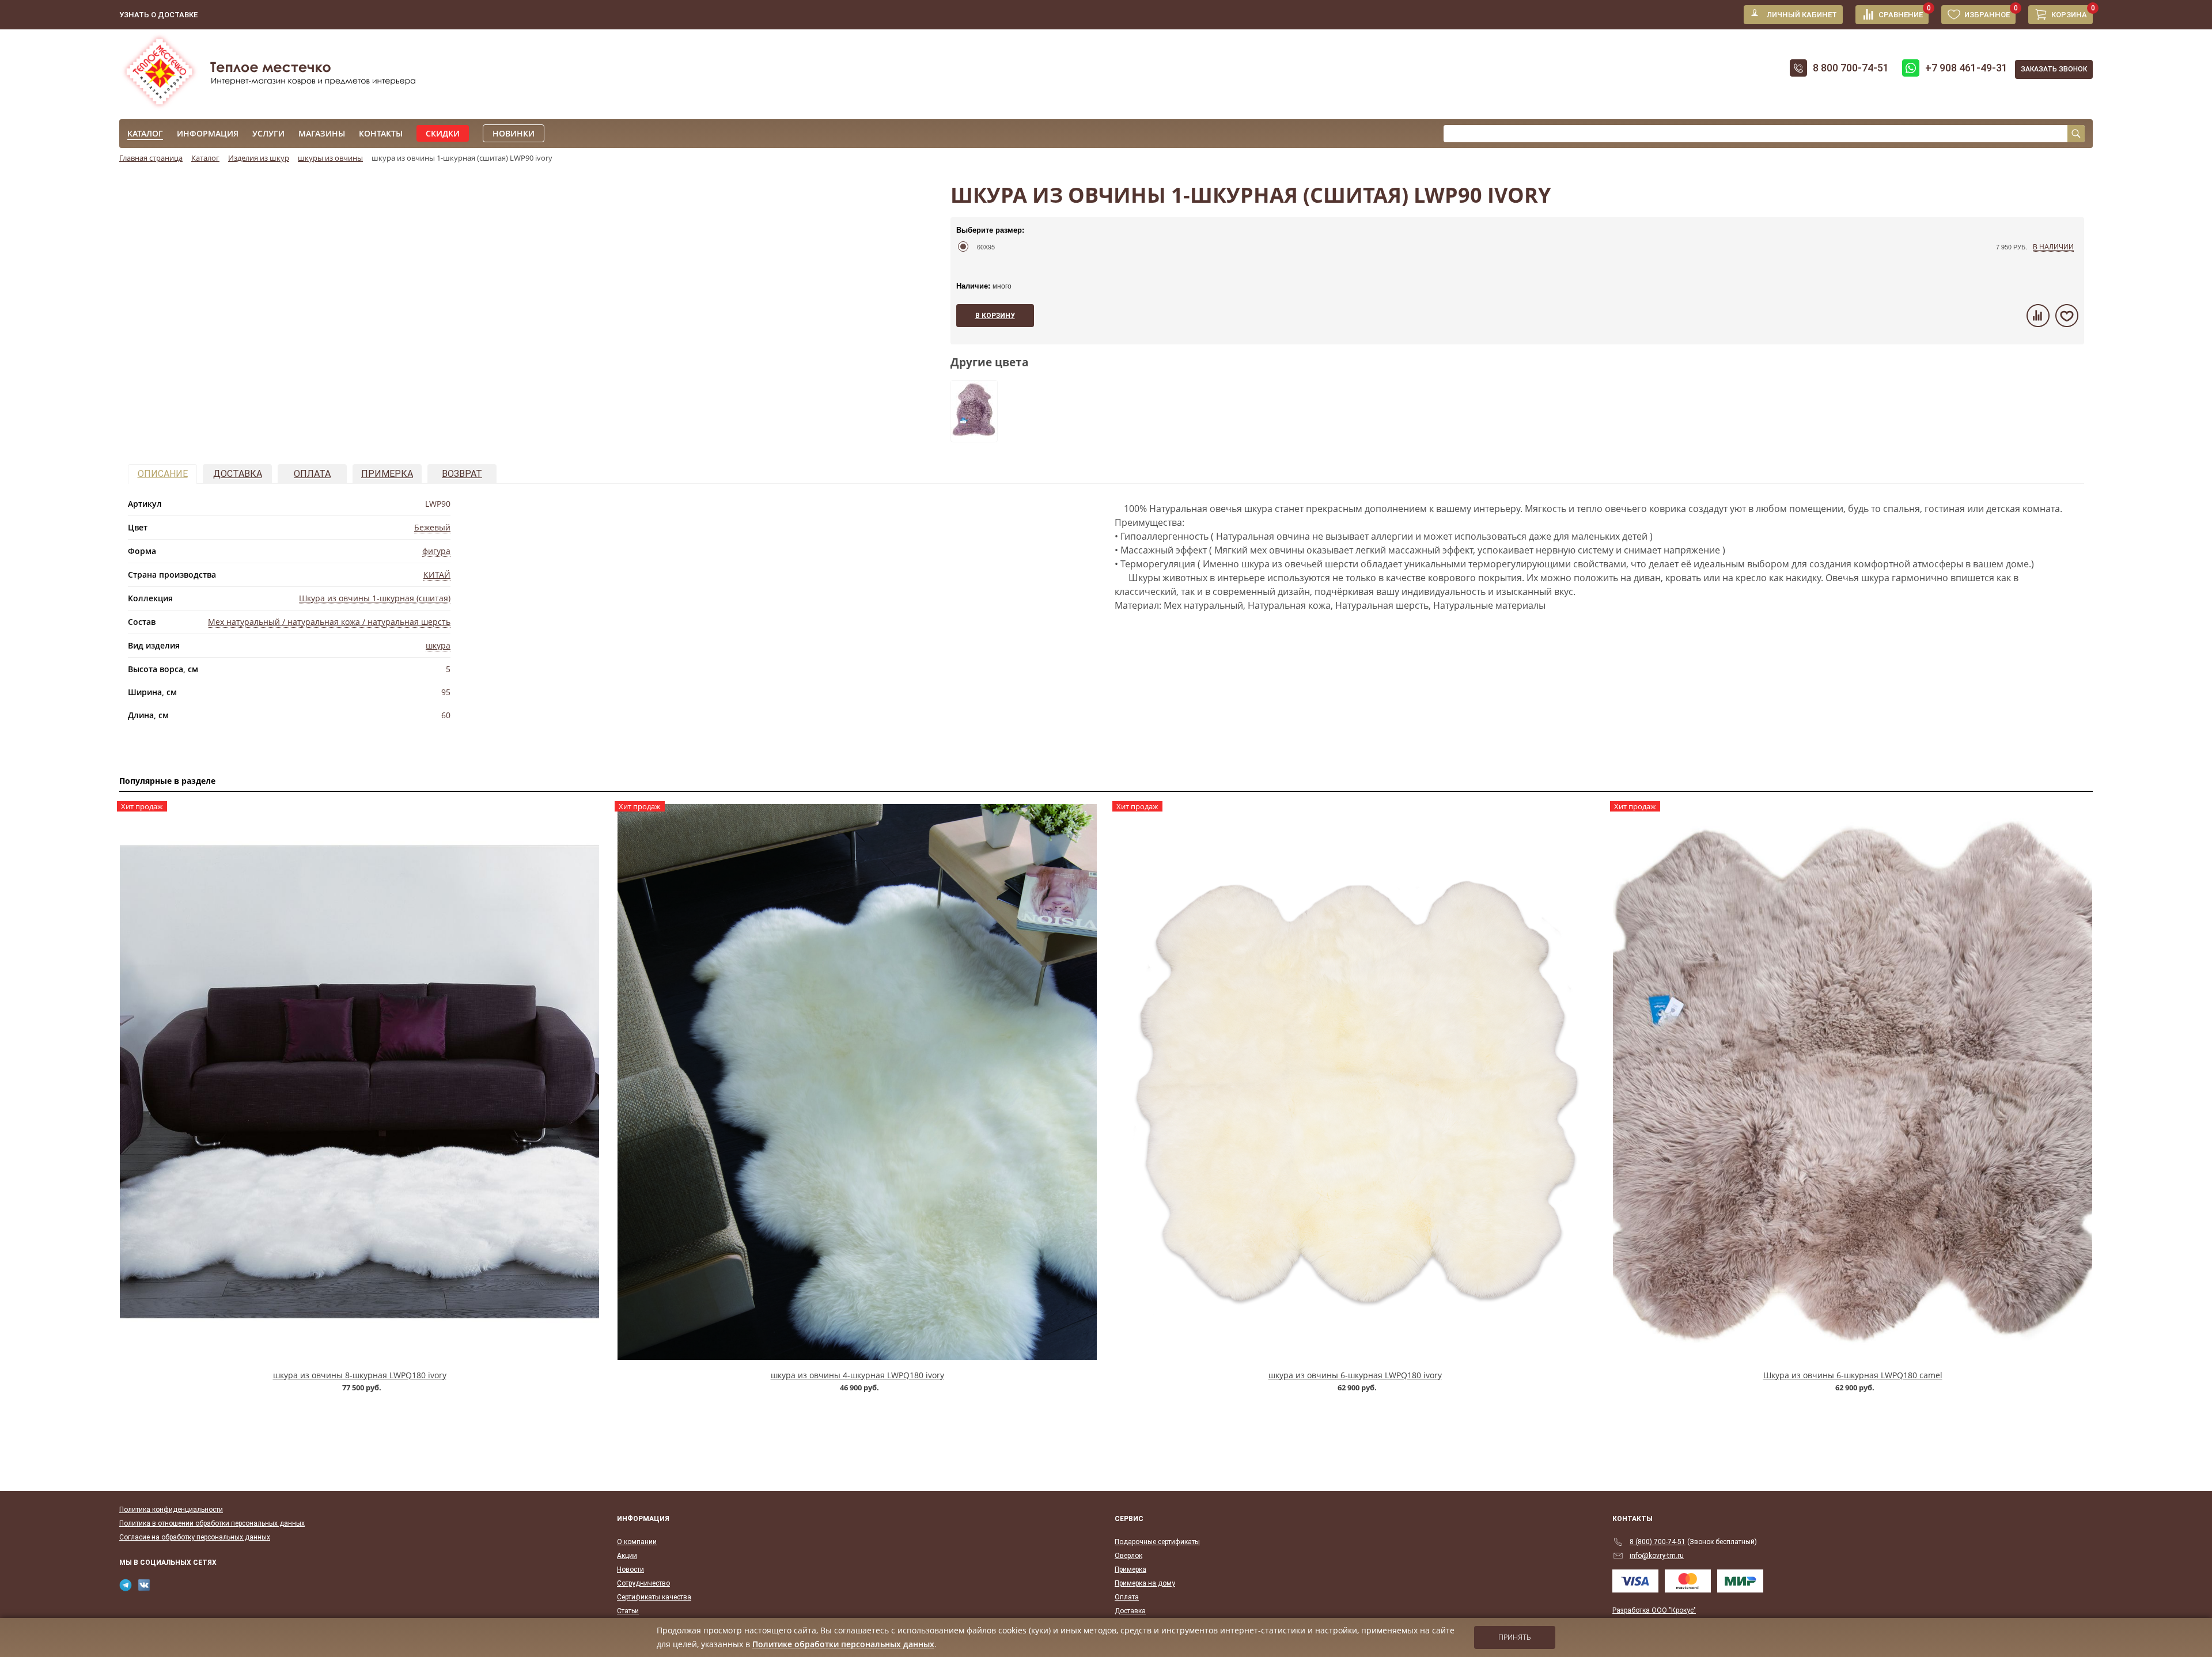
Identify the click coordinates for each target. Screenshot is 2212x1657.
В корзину (995, 316)
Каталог (145, 133)
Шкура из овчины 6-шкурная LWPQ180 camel (1853, 1375)
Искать (2076, 134)
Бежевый (432, 527)
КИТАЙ (437, 575)
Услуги (268, 133)
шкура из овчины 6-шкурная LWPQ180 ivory (1355, 1375)
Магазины (322, 133)
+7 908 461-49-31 (1966, 68)
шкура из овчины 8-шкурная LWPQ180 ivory (360, 1375)
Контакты (381, 133)
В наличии (2053, 246)
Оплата (312, 474)
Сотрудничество (643, 1583)
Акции (627, 1556)
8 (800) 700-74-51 (1658, 1542)
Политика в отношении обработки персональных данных (212, 1523)
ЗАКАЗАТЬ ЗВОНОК (2054, 69)
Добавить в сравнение (2038, 316)
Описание (163, 474)
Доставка (238, 474)
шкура (438, 645)
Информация (208, 133)
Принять (1515, 1637)
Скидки (443, 133)
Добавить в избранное (2067, 316)
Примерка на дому (1145, 1583)
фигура (436, 551)
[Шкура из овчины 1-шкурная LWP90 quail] (974, 435)
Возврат (462, 474)
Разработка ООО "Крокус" (1654, 1610)
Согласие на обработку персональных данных (195, 1537)
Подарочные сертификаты (1157, 1542)
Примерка (387, 474)
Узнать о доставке (158, 15)
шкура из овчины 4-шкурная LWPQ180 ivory (857, 1375)
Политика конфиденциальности (171, 1510)
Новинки (514, 133)
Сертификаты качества (654, 1597)
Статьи (628, 1611)
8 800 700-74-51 (1851, 68)
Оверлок (1128, 1556)
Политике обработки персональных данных (843, 1644)
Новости (630, 1569)
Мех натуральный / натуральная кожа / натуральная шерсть (329, 622)
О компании (637, 1542)
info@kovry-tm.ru (1657, 1556)
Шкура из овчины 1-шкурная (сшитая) (375, 598)
